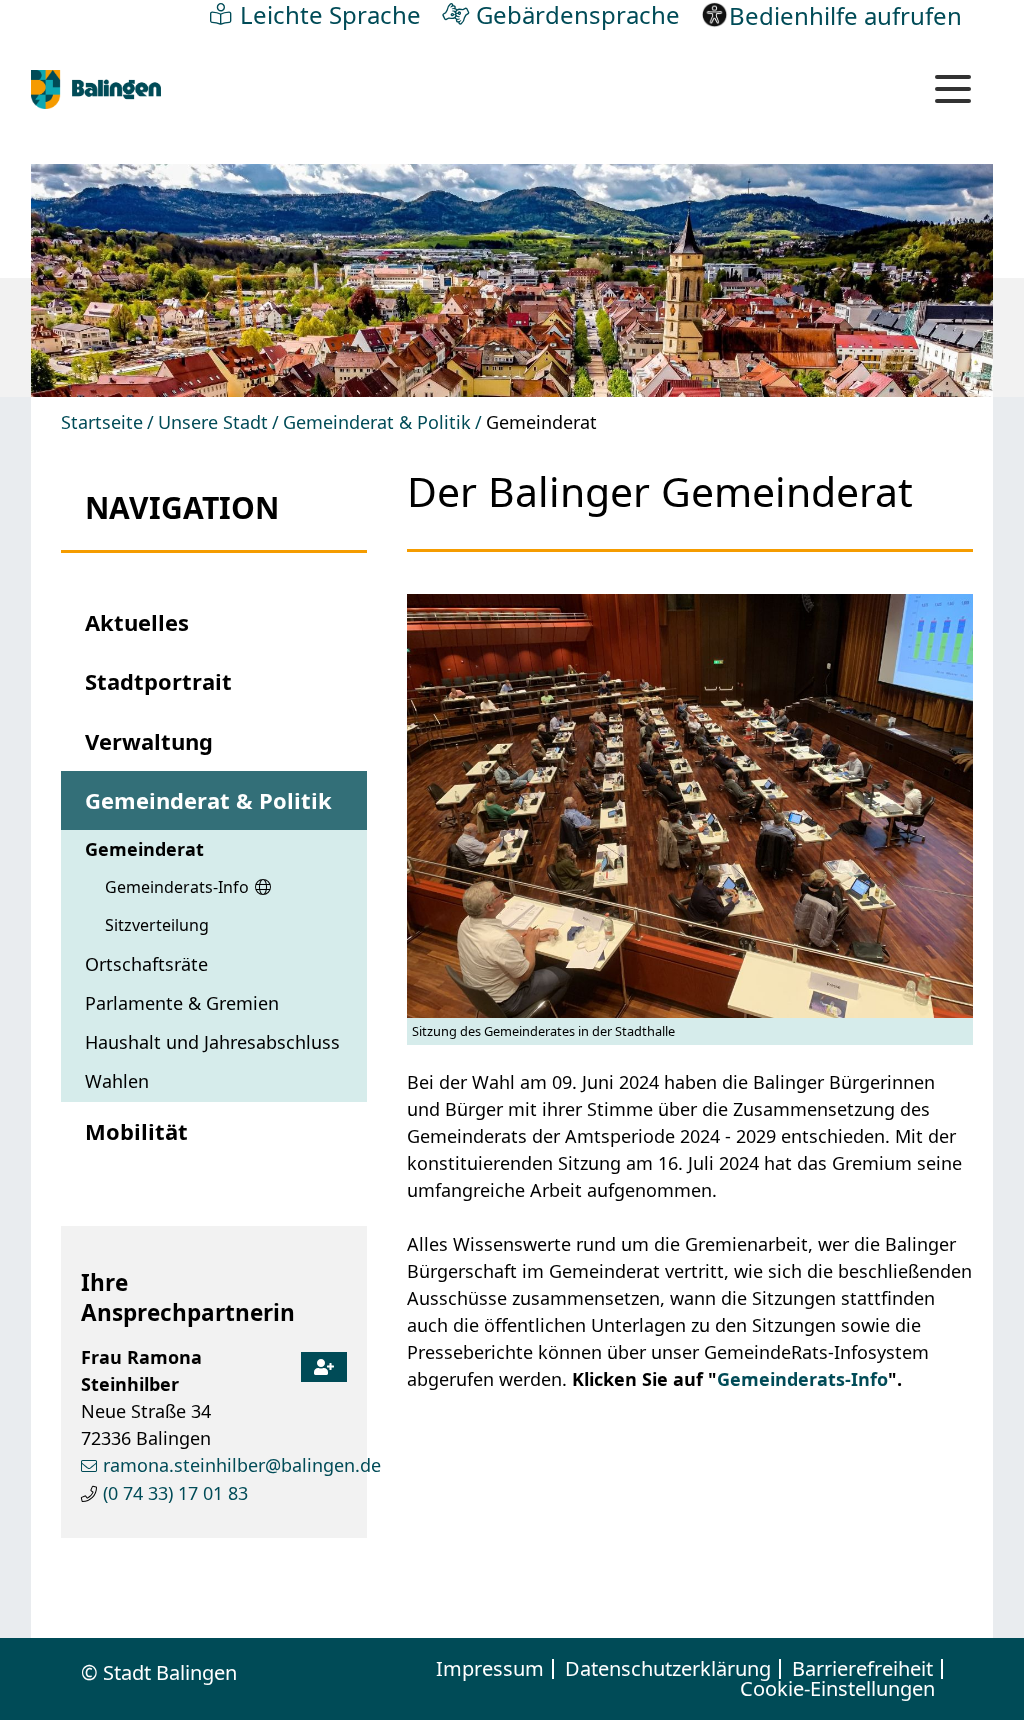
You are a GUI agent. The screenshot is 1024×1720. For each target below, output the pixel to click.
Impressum (490, 1669)
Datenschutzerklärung (668, 1669)
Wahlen (117, 1081)
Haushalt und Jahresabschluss (212, 1042)
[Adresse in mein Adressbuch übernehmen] (324, 1361)
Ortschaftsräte (146, 964)
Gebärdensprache (578, 14)
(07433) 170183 (175, 1493)
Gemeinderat (144, 849)
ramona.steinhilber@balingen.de (242, 1465)
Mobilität (136, 1131)
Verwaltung (149, 741)
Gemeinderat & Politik (377, 422)
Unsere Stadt (213, 422)
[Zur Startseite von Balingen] (96, 89)
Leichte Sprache (330, 14)
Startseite (102, 422)
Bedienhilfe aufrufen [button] (845, 15)
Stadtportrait (158, 681)
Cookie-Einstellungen (837, 1689)
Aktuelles (137, 622)
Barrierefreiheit (862, 1669)
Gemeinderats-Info (177, 887)
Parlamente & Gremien (182, 1003)
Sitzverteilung (157, 925)
